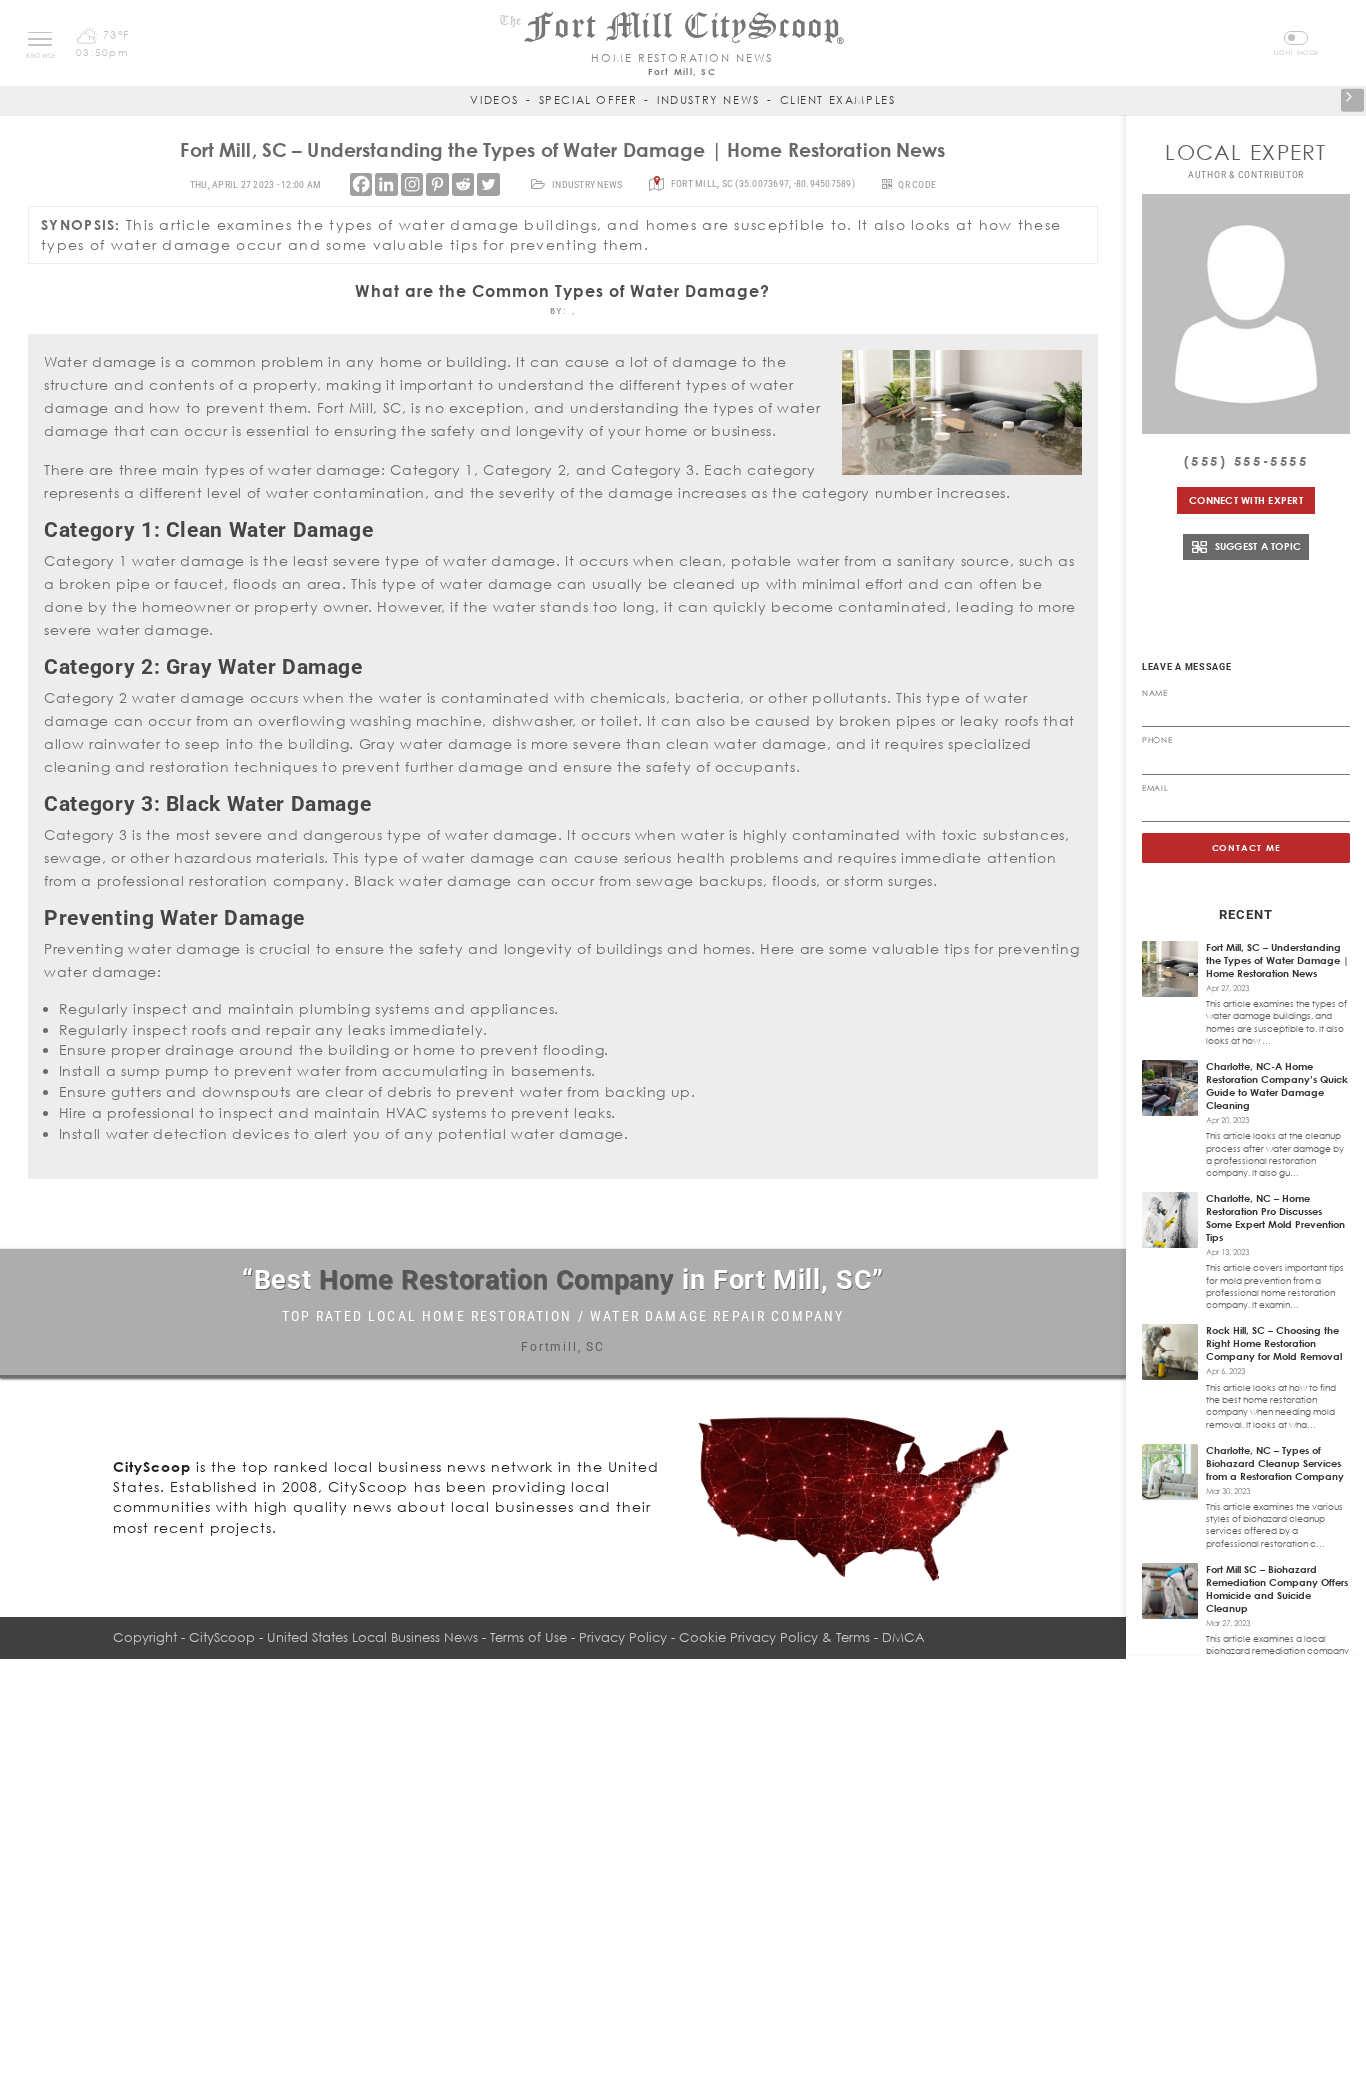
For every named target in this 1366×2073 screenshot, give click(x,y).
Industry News (708, 99)
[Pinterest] (437, 184)
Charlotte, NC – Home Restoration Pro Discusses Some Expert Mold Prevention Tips (1275, 1217)
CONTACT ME (1246, 847)
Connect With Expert (1246, 500)
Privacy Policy (623, 1637)
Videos (494, 99)
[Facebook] (361, 184)
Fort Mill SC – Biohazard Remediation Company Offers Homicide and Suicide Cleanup (1277, 1588)
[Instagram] (412, 184)
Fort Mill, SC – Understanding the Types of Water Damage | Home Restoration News (1277, 960)
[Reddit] (463, 184)
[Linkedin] (386, 184)
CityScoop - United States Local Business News (333, 1637)
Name (1155, 693)
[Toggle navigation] (40, 39)
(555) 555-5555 (1246, 461)
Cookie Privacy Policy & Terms (774, 1637)
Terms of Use (528, 1637)
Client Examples (838, 99)
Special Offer (588, 99)
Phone (1157, 740)
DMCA (903, 1637)
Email (1155, 788)
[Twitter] (488, 184)
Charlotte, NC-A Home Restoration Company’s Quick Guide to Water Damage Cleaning (1277, 1085)
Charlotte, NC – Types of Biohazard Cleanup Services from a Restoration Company (1275, 1463)
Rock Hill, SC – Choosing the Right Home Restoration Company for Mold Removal (1274, 1343)
